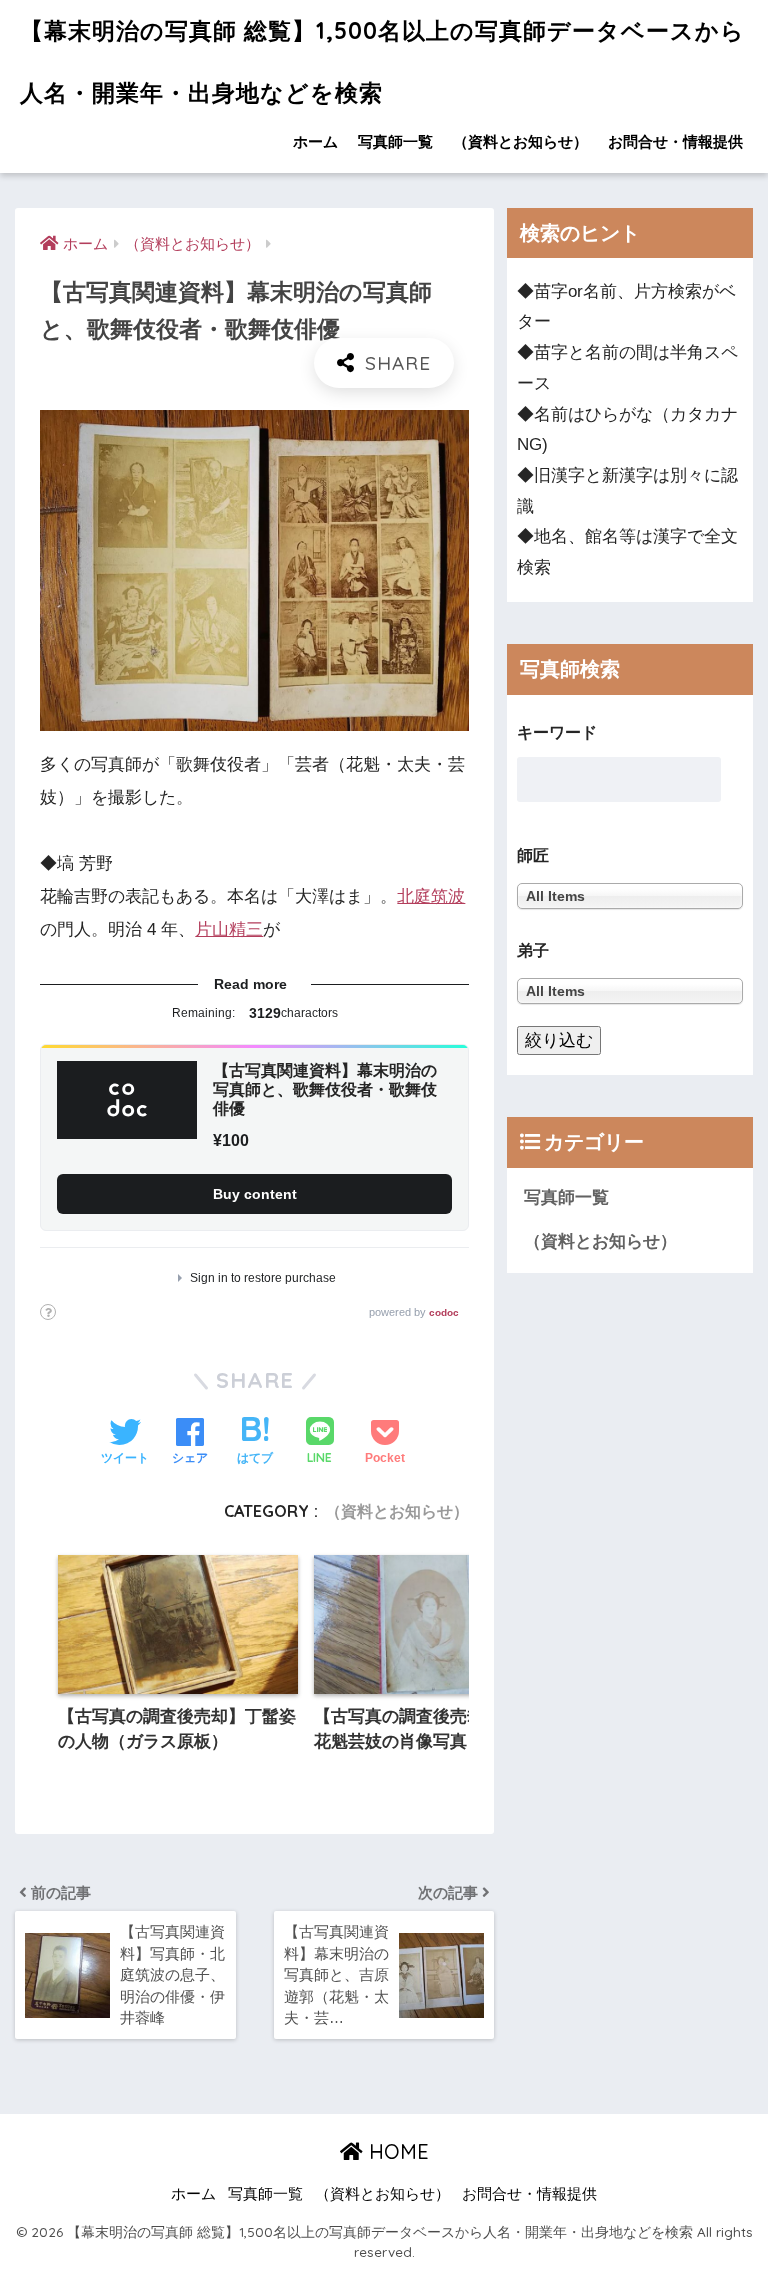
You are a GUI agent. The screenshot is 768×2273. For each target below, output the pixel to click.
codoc (444, 1312)
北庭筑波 (431, 896)
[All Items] (630, 990)
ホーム (315, 141)
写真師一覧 (395, 141)
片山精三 (229, 929)
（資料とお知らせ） (520, 141)
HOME (396, 2151)
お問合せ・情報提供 (675, 141)
